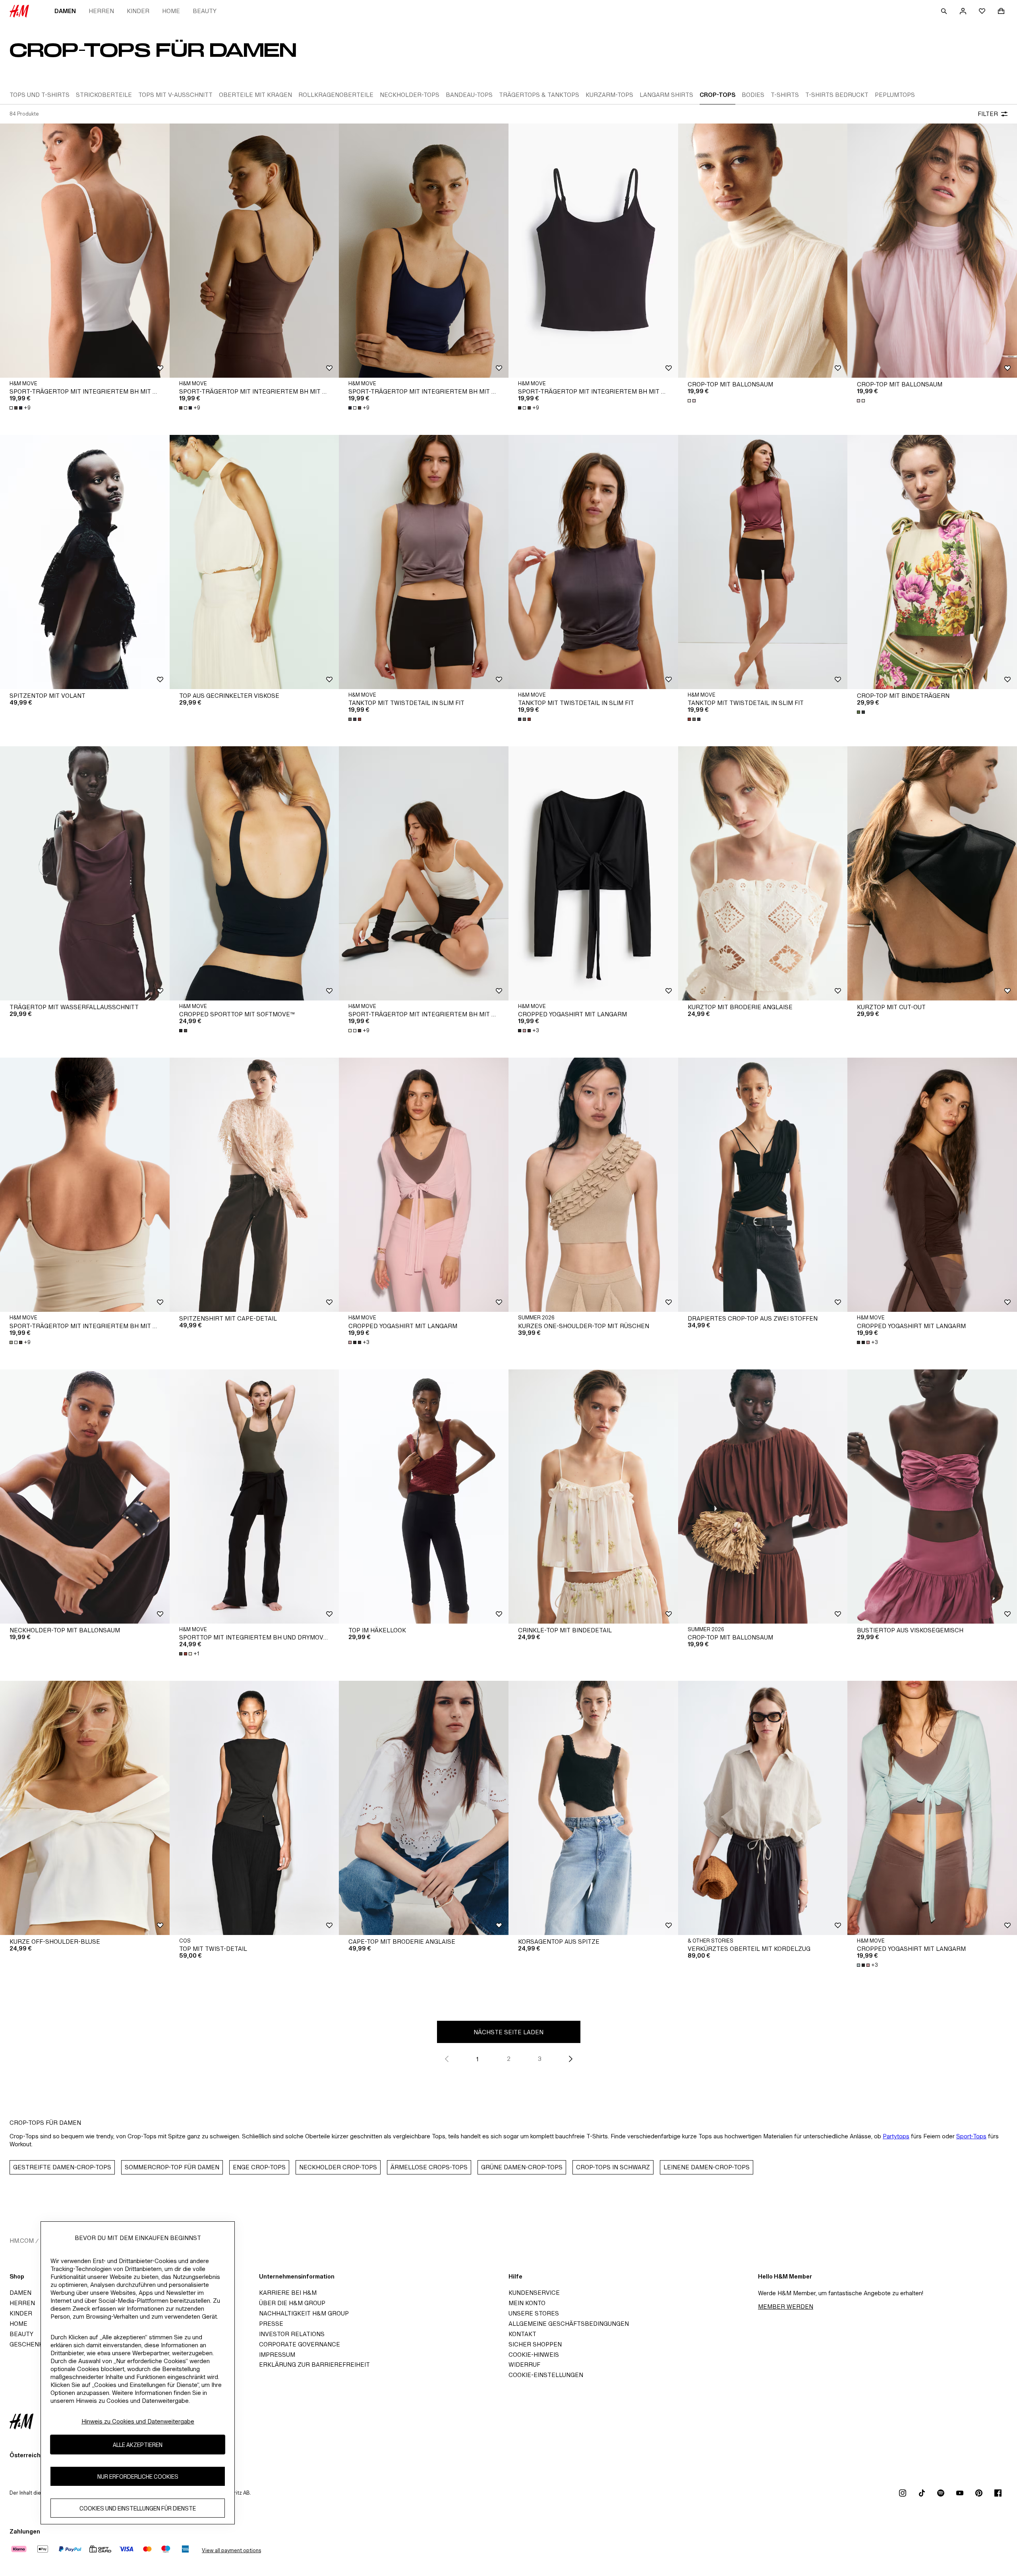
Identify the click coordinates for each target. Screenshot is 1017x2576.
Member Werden (786, 2307)
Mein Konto (527, 2303)
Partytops (896, 2136)
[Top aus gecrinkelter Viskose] (254, 562)
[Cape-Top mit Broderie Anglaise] (424, 1808)
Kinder (138, 11)
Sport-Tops (971, 2136)
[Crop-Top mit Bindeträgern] (932, 562)
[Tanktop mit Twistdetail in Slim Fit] (424, 562)
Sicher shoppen (535, 2344)
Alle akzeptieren (138, 2445)
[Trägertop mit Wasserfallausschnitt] (85, 873)
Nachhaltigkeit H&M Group (304, 2313)
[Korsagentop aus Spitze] (593, 1808)
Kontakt (522, 2334)
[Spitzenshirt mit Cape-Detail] (254, 1185)
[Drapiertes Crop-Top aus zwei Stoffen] (763, 1185)
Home (171, 11)
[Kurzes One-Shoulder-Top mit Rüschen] (593, 1185)
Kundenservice (534, 2293)
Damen (65, 11)
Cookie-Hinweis (534, 2355)
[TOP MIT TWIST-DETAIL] (254, 1808)
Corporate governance (300, 2344)
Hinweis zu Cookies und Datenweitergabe (138, 2421)
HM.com (22, 2241)
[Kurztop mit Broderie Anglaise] (763, 873)
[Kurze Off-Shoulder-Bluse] (85, 1808)
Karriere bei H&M (288, 2293)
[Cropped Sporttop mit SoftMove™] (254, 873)
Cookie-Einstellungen (546, 2375)
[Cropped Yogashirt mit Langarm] (593, 873)
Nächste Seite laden (508, 2032)
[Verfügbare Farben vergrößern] (692, 401)
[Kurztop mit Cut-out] (932, 873)
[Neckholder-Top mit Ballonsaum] (85, 1497)
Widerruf (524, 2365)
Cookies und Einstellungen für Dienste (138, 2508)
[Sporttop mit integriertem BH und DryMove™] (254, 1497)
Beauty (205, 11)
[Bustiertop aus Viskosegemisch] (932, 1497)
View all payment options (231, 2550)
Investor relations (292, 2334)
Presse (271, 2324)
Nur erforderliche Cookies (138, 2477)
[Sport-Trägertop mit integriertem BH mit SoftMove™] (85, 251)
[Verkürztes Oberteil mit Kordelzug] (763, 1808)
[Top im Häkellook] (424, 1497)
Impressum (277, 2355)
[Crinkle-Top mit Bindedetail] (593, 1497)
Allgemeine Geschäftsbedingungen (569, 2324)
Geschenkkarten (39, 2344)
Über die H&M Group (292, 2303)
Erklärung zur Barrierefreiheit (314, 2365)
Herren (101, 11)
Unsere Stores (534, 2313)
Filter (988, 114)
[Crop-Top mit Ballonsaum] (763, 251)
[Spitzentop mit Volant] (85, 562)
